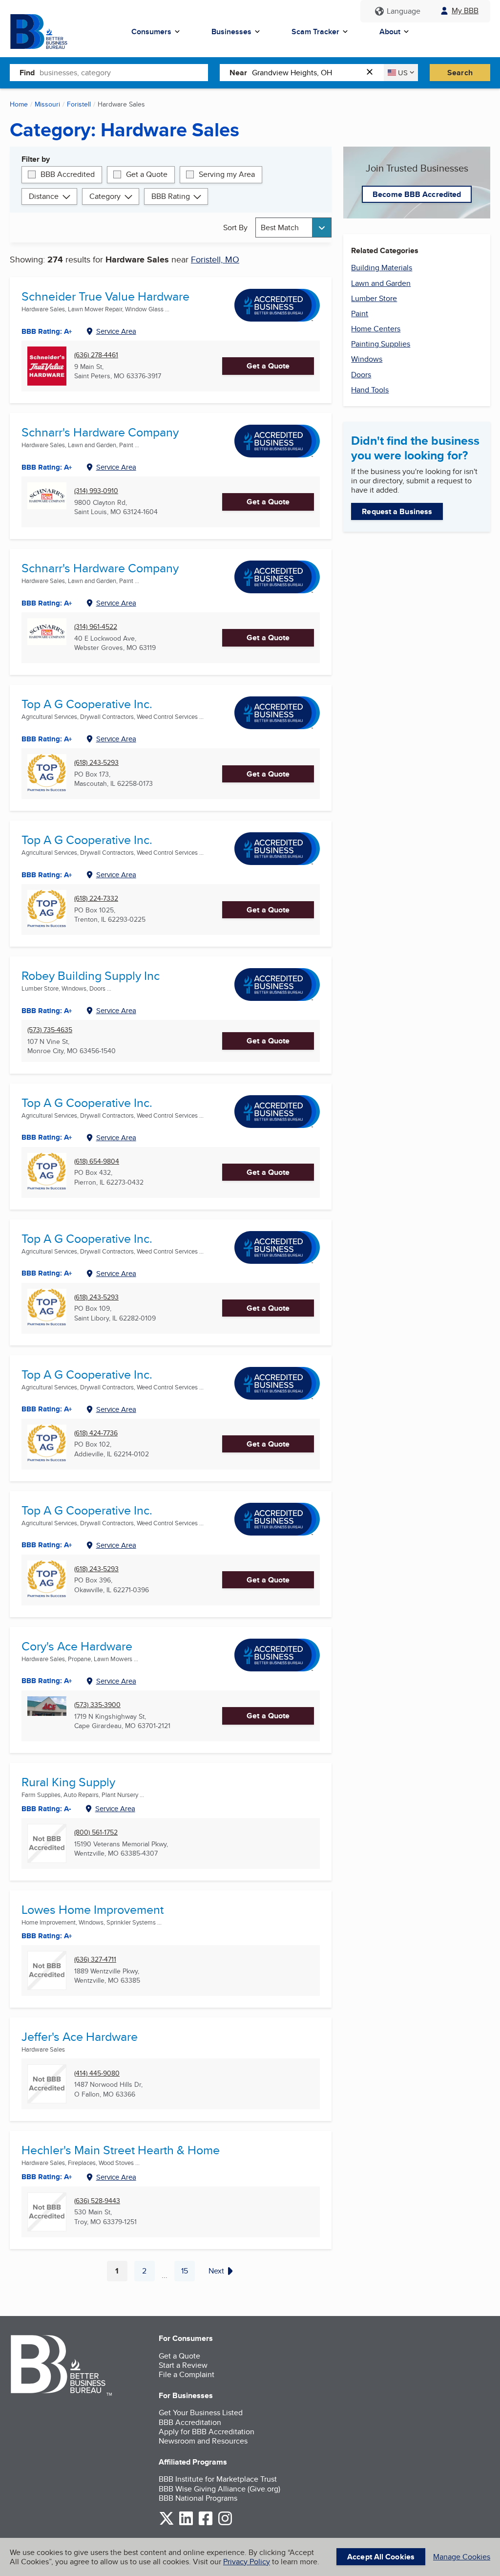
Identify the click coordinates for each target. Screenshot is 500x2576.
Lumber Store (374, 298)
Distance (44, 196)
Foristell (79, 104)
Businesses (231, 32)
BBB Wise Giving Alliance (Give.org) (219, 2489)
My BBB (465, 11)
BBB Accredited (68, 174)
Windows (367, 359)
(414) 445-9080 (97, 2073)
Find (27, 73)
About (390, 32)
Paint (360, 314)
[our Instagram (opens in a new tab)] (225, 2523)
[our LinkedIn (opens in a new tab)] (186, 2523)
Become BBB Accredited (417, 194)
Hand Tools (370, 390)
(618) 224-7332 (96, 898)
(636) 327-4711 (95, 1959)
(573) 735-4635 (50, 1030)
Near (238, 73)
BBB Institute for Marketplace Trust (218, 2479)
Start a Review (183, 2365)
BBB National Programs (198, 2498)
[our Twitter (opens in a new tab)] (167, 2523)
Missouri (47, 104)
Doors (361, 375)
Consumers (151, 32)
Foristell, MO (215, 259)
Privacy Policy (247, 2562)
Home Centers (376, 329)
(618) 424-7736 (96, 1433)
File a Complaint (187, 2374)
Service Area (116, 331)
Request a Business (397, 511)
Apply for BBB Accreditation (207, 2432)
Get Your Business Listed (201, 2413)
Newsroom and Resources (203, 2441)
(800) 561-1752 (96, 1832)
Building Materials (382, 268)
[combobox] (124, 72)
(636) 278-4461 (96, 355)
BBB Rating (171, 196)
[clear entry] (373, 73)
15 (188, 2273)
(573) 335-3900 (97, 1705)
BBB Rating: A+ (47, 603)
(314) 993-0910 (96, 491)
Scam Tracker (315, 32)
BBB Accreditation (190, 2422)
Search (460, 73)
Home (19, 104)
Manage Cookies (462, 2557)
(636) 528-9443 (97, 2201)
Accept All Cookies (381, 2557)
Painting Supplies (381, 344)
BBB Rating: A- (46, 1809)
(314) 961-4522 (96, 627)
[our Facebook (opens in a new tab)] (206, 2523)
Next (216, 2271)
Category (105, 196)
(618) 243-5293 (96, 763)
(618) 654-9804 (97, 1161)
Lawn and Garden (381, 283)
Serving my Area (227, 174)
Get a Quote (147, 174)
